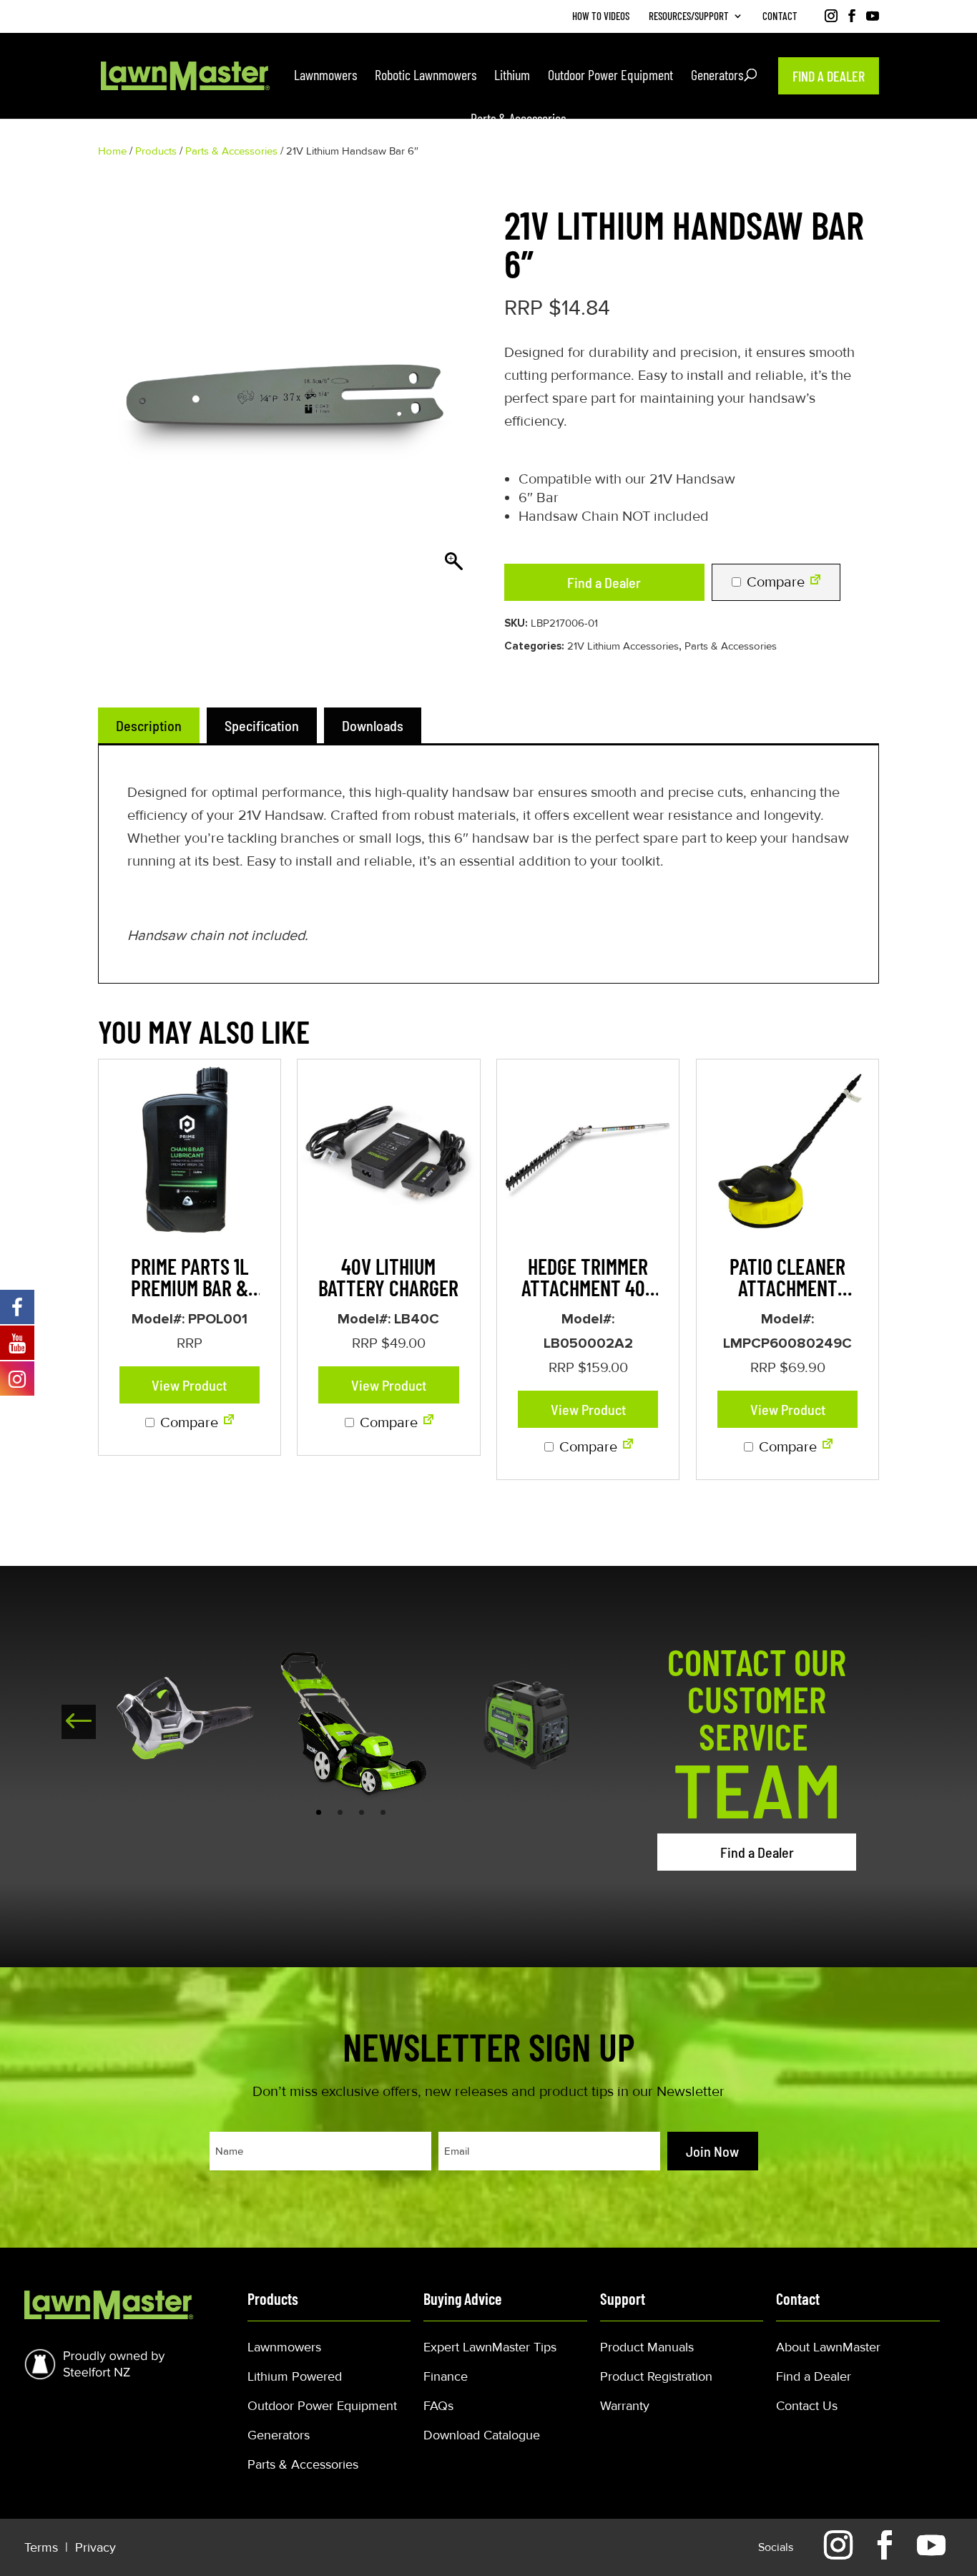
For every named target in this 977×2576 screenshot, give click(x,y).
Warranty (625, 2406)
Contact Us (807, 2406)
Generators (279, 2435)
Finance (446, 2376)
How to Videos (601, 16)
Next (79, 1722)
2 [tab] (340, 1812)
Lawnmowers (284, 2347)
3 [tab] (362, 1812)
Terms (43, 2547)
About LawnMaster (828, 2347)
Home (112, 151)
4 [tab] (383, 1812)
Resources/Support (689, 16)
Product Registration (656, 2376)
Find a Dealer (604, 582)
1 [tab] (319, 1812)
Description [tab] (149, 725)
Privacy (95, 2547)
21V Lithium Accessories (623, 646)
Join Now (712, 2151)
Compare (774, 582)
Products (156, 151)
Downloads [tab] (373, 725)
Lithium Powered (295, 2376)
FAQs (438, 2406)
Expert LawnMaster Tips (490, 2347)
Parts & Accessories (231, 151)
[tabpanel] (184, 1721)
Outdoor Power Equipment (322, 2406)
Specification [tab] (262, 725)
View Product (189, 1385)
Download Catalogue (482, 2435)
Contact (780, 16)
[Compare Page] (815, 582)
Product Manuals (647, 2347)
